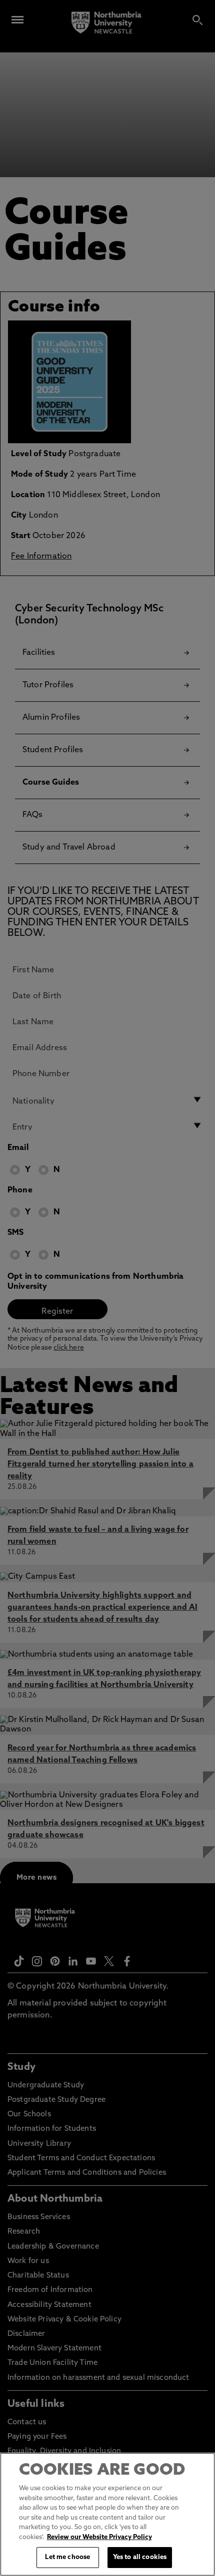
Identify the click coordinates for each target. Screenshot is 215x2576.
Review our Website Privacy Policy (99, 2537)
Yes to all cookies (140, 2557)
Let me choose (67, 2557)
